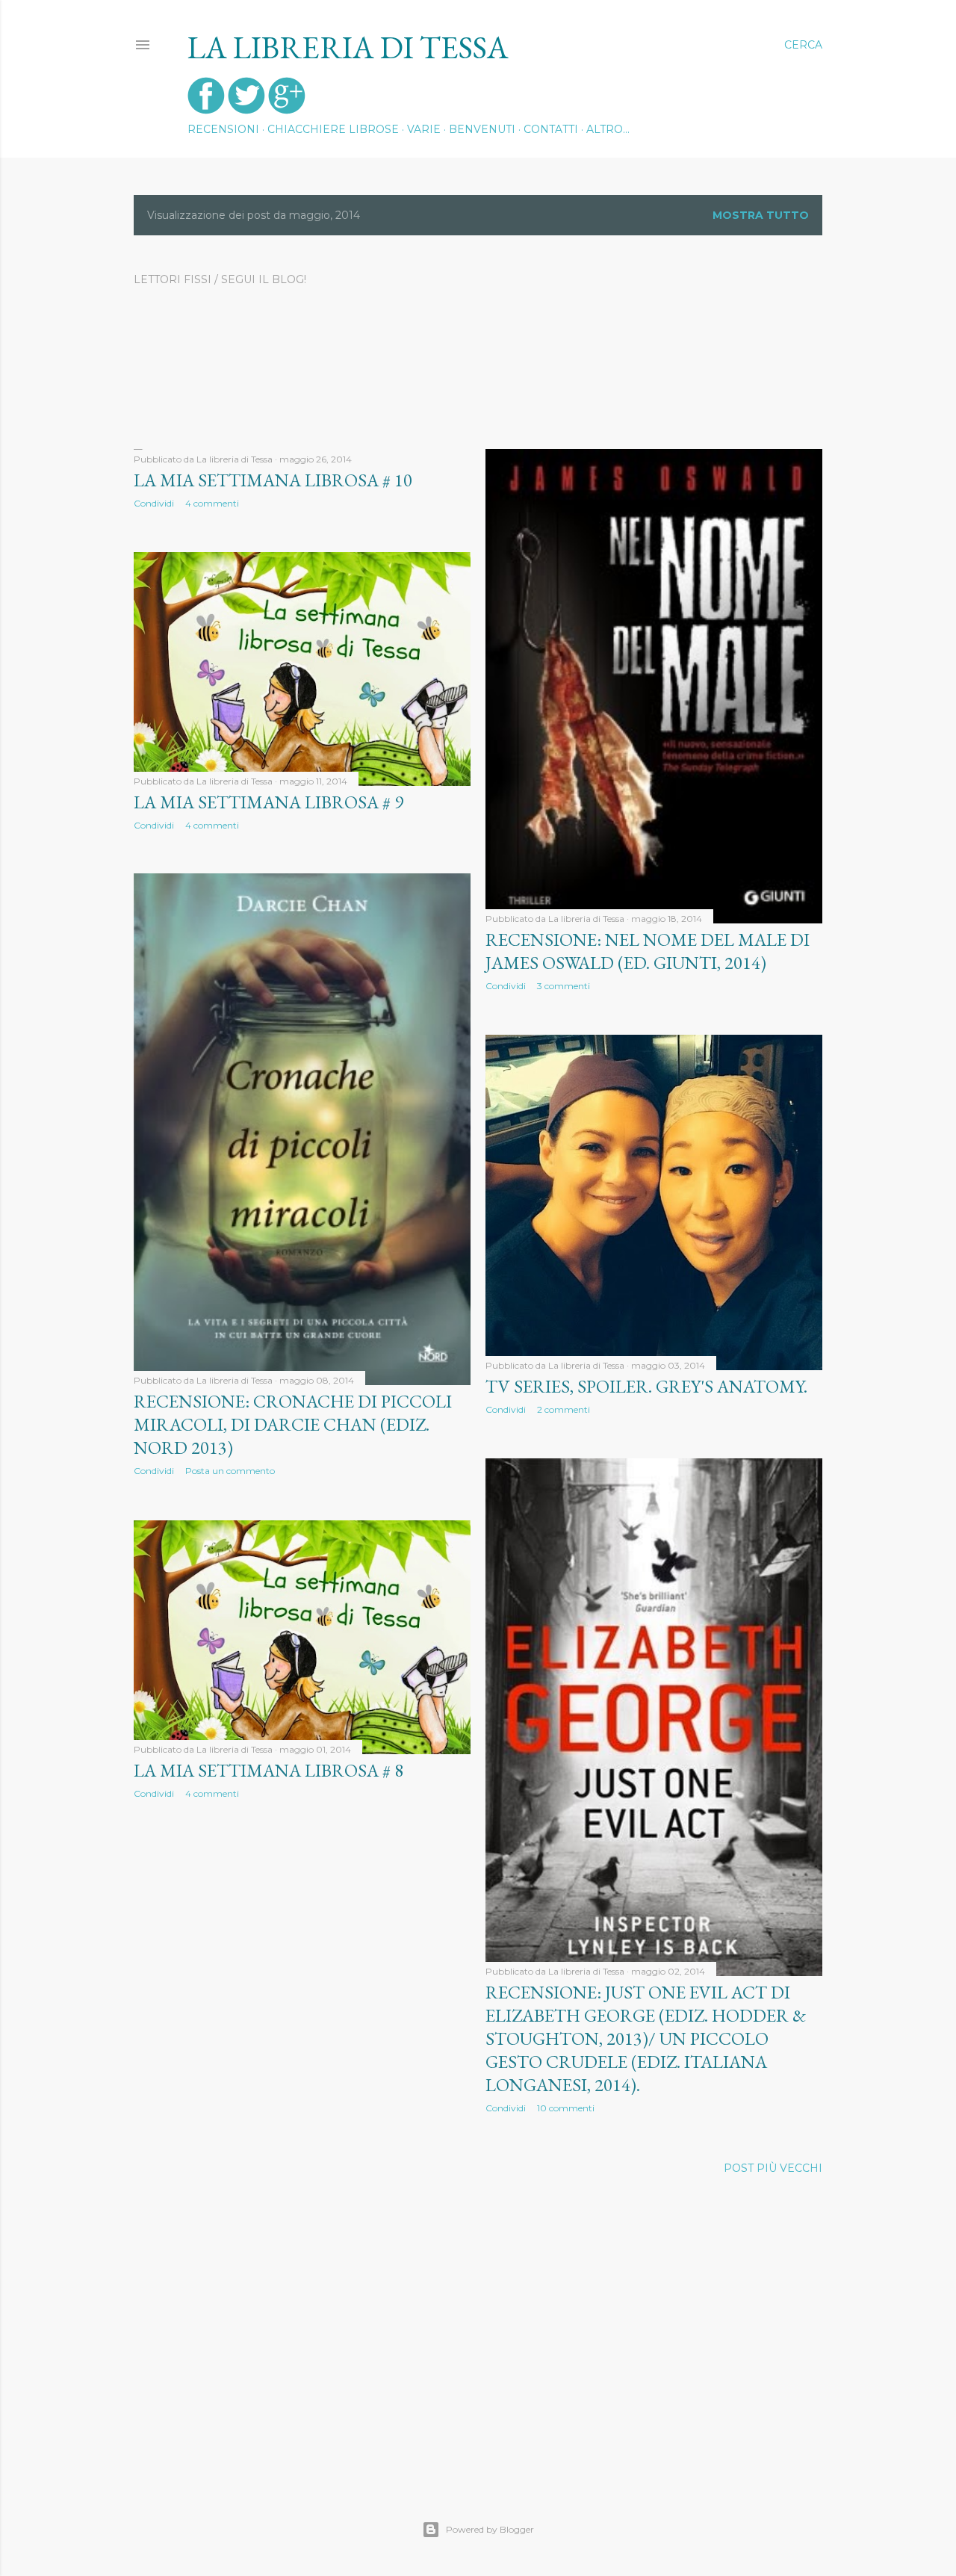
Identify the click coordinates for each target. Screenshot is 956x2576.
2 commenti (564, 1409)
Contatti (551, 129)
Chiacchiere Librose (333, 129)
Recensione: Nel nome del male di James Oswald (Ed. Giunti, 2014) (648, 951)
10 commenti (566, 2108)
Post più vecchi (773, 2168)
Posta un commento (230, 1471)
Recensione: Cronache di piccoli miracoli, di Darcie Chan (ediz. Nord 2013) (293, 1424)
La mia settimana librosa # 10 (273, 480)
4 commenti (212, 503)
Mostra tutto (761, 215)
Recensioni (223, 129)
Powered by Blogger (490, 2529)
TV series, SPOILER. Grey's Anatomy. (646, 1386)
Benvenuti (482, 129)
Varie (424, 129)
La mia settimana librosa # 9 (269, 802)
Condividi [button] (154, 503)
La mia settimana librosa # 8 (269, 1770)
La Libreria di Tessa (348, 47)
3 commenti (564, 986)
